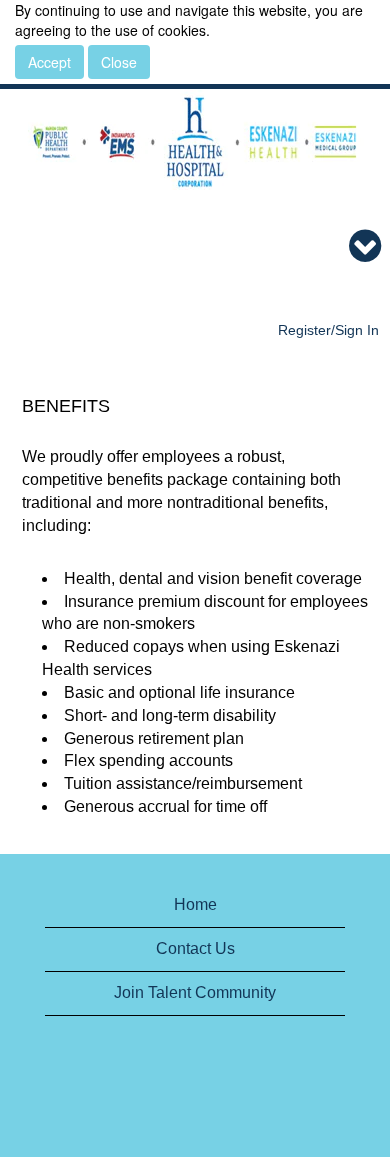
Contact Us (195, 948)
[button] (195, 247)
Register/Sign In (328, 330)
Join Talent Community (195, 992)
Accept (49, 62)
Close (119, 62)
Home (195, 904)
